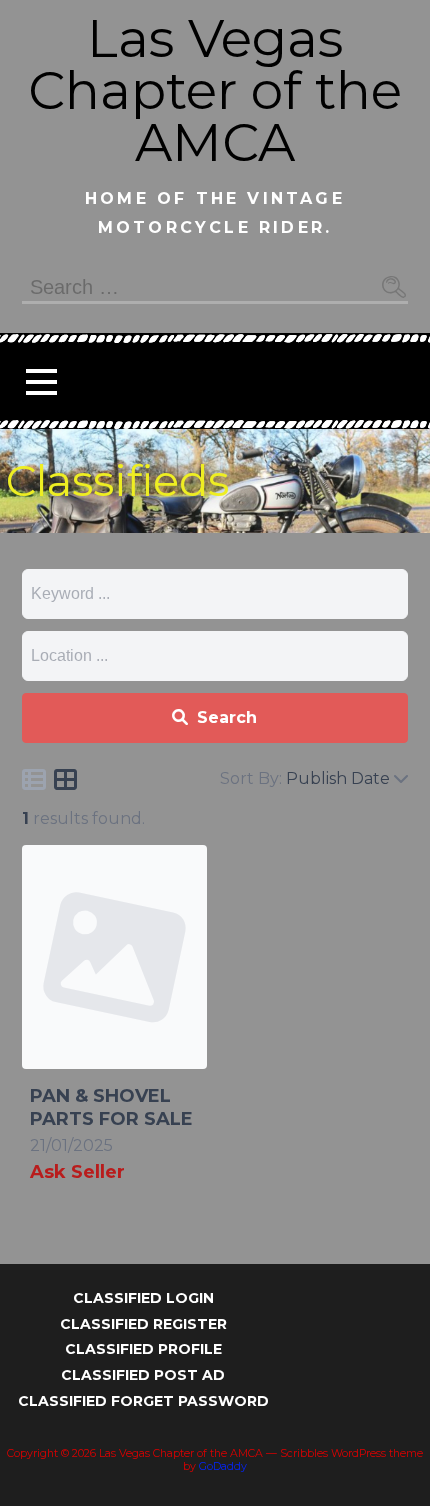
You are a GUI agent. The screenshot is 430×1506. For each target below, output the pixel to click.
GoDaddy (223, 1466)
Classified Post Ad (143, 1375)
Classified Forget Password (143, 1401)
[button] (41, 381)
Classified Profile (143, 1349)
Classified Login (143, 1298)
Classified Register (143, 1324)
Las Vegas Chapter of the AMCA (215, 90)
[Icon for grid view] (66, 783)
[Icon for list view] (34, 779)
